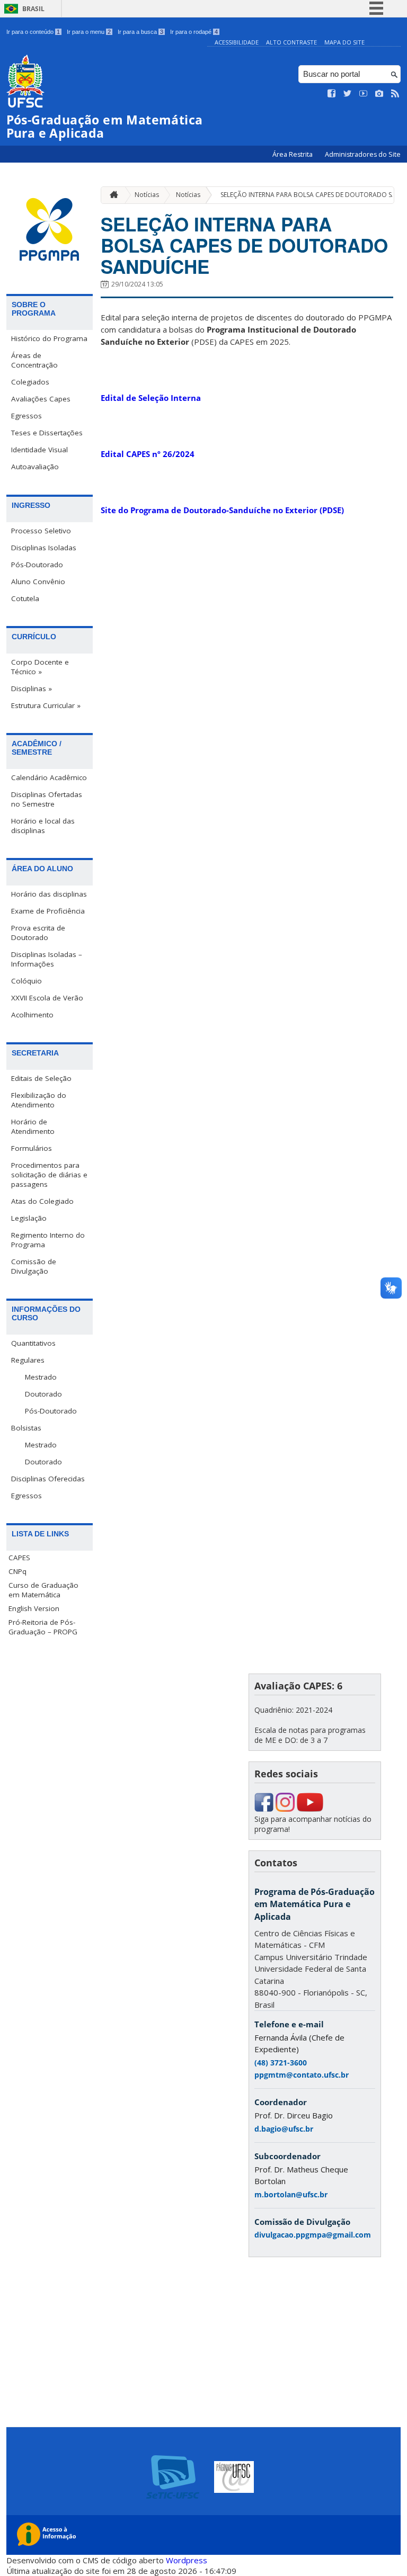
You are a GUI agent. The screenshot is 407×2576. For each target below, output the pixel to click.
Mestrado (41, 1377)
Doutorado (43, 1394)
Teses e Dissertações (47, 433)
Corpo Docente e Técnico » (40, 667)
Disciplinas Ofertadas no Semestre (47, 799)
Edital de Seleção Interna (151, 398)
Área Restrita (293, 154)
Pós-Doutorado (37, 565)
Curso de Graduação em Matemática (43, 1590)
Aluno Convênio (38, 582)
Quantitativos (33, 1343)
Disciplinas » (32, 688)
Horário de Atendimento (33, 1126)
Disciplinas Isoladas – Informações (47, 959)
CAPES (19, 1558)
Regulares (28, 1360)
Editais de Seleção (41, 1078)
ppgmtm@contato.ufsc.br (302, 2075)
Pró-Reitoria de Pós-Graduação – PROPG (43, 1627)
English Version (34, 1608)
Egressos (26, 416)
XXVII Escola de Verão (47, 998)
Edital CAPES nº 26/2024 (148, 454)
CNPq (17, 1571)
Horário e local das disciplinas (43, 826)
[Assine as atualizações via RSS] (395, 94)
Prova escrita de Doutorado (38, 933)
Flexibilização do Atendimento (39, 1100)
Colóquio (26, 981)
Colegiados (30, 382)
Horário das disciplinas (49, 894)
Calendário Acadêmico (49, 777)
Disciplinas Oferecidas (48, 1479)
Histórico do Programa (49, 338)
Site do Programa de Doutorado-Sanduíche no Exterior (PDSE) (223, 510)
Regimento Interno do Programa (48, 1240)
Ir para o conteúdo (33, 32)
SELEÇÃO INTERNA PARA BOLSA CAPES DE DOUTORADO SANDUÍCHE (244, 245)
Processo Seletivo (41, 531)
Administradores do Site (363, 154)
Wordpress (187, 2560)
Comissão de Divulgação (34, 1266)
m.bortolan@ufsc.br (291, 2194)
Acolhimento (32, 1015)
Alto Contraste (291, 42)
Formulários (32, 1148)
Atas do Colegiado (42, 1201)
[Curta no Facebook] (332, 94)
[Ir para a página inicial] (111, 195)
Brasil (33, 9)
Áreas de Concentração (34, 360)
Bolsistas (26, 1428)
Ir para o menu (89, 32)
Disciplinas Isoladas (44, 548)
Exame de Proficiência (48, 911)
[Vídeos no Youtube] (364, 94)
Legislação (29, 1218)
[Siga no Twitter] (348, 94)
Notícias (147, 195)
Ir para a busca (140, 32)
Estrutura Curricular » (46, 705)
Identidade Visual (39, 450)
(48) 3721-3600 (281, 2063)
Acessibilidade (237, 42)
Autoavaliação (35, 467)
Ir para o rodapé (194, 32)
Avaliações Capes (41, 399)
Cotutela (25, 598)
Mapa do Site (344, 42)
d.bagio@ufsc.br (284, 2129)
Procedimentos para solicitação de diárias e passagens (49, 1175)
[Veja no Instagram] (379, 94)
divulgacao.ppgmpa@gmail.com (313, 2235)
